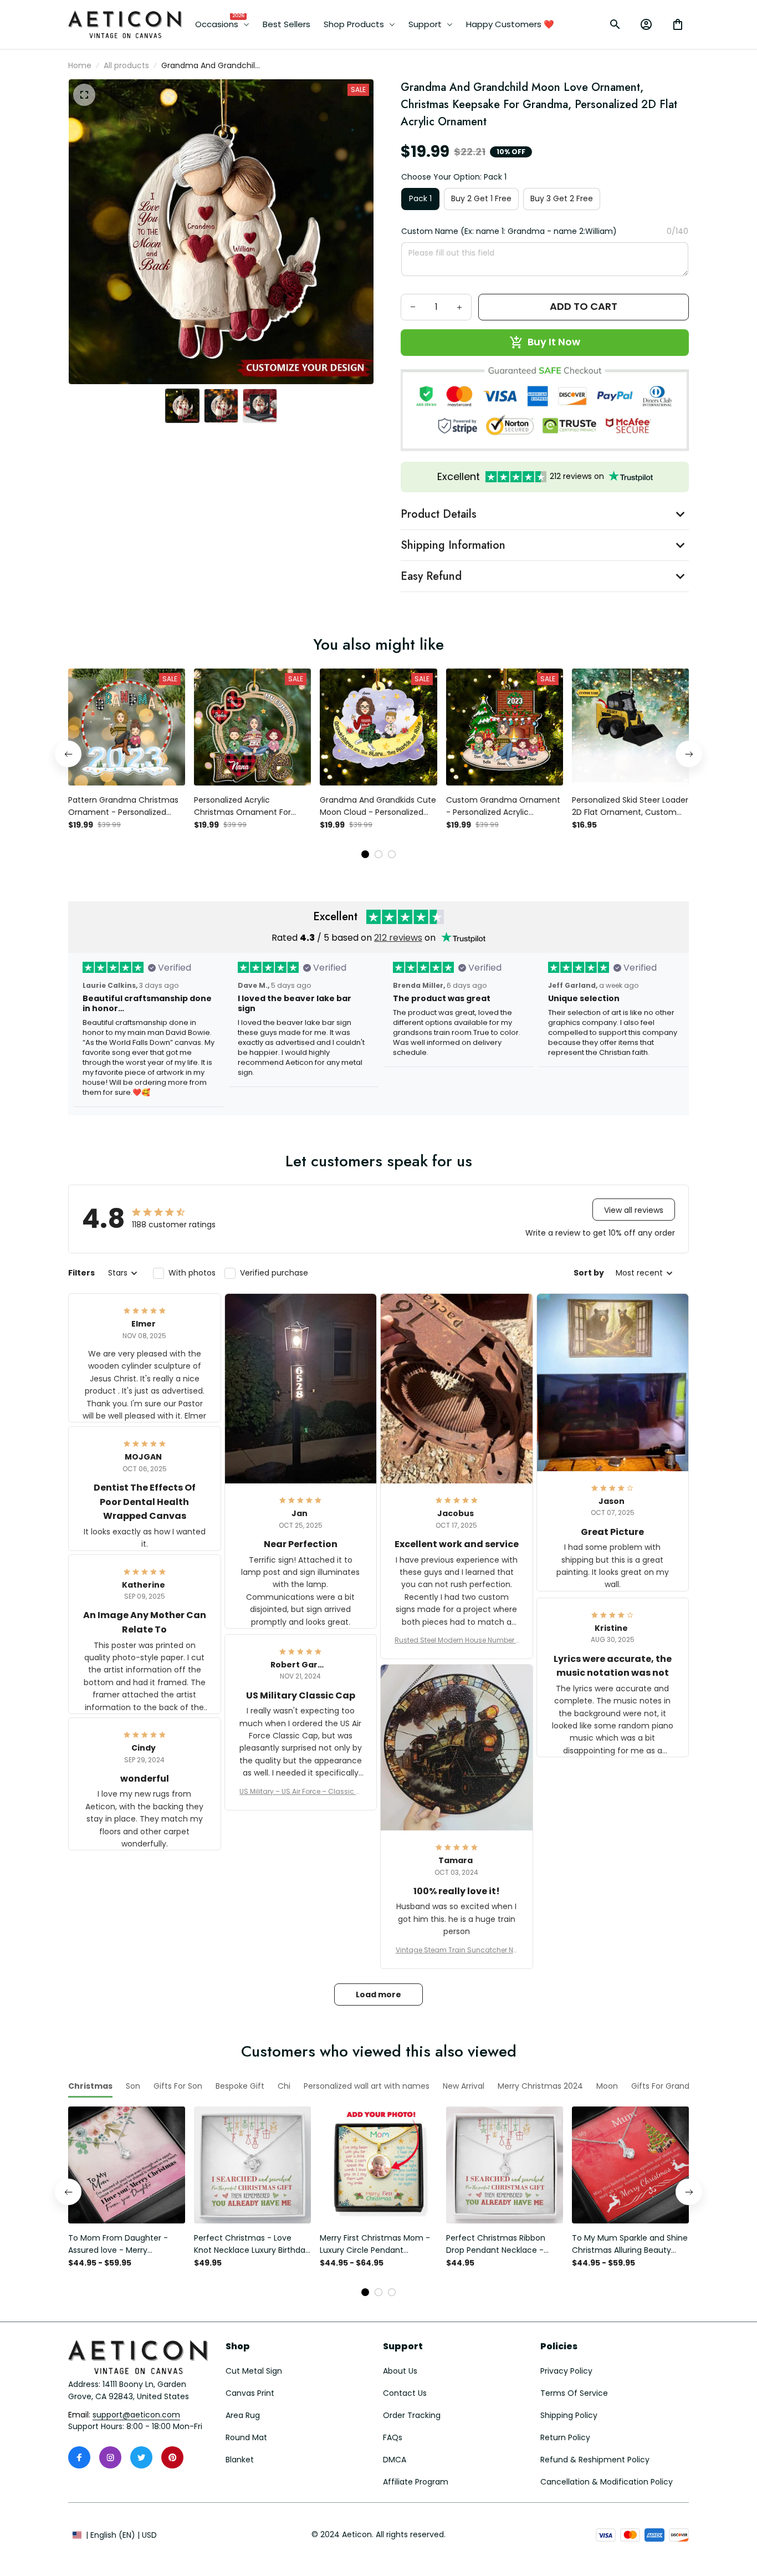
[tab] (365, 854)
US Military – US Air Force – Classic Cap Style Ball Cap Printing (300, 1792)
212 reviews (398, 938)
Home (80, 65)
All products (126, 65)
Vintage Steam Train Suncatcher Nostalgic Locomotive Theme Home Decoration (457, 1950)
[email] (136, 2415)
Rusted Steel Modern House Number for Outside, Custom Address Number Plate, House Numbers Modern (456, 1640)
